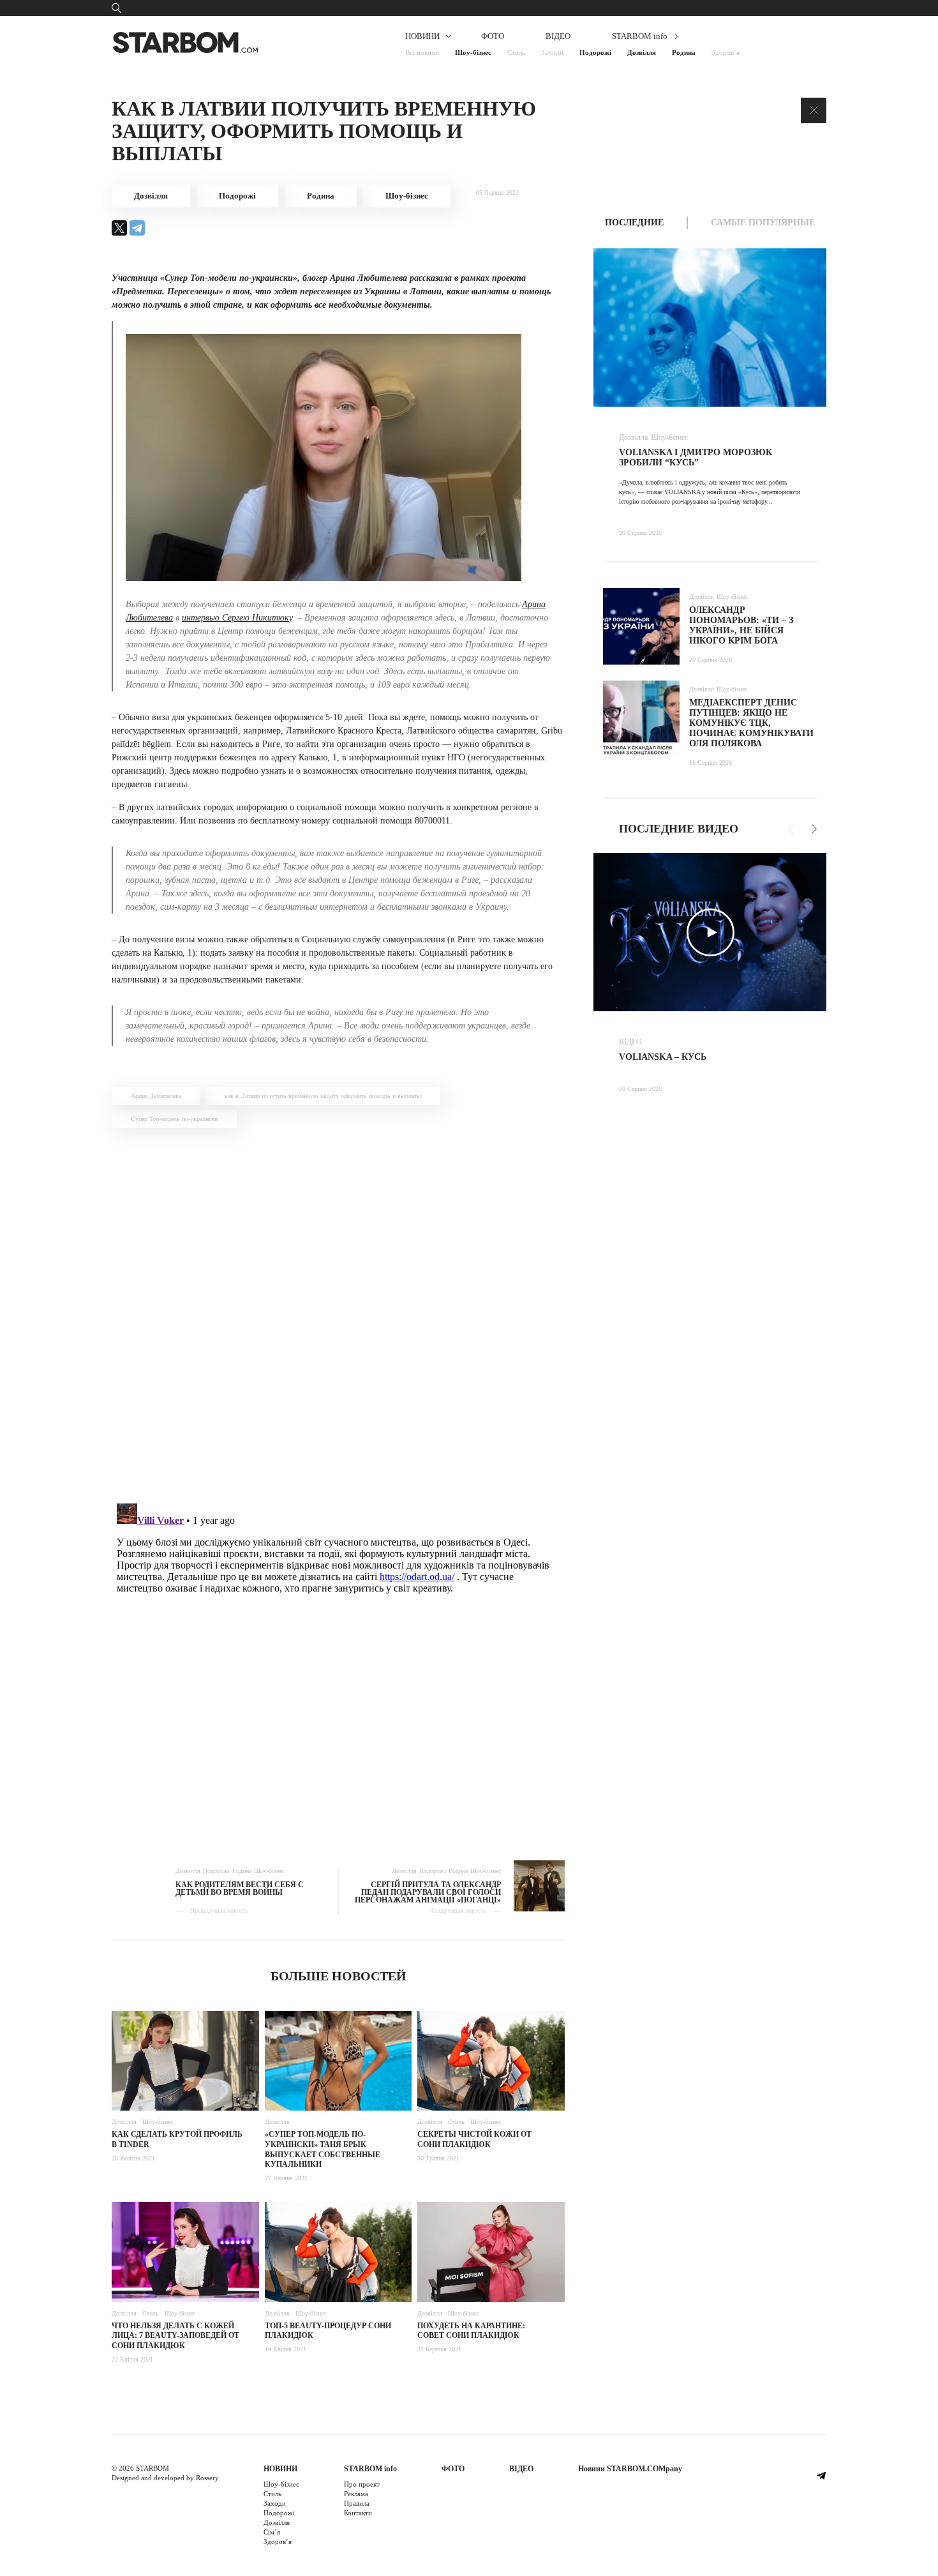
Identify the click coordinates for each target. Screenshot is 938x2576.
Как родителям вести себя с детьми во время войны (240, 1888)
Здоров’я (726, 52)
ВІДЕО (558, 36)
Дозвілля (642, 52)
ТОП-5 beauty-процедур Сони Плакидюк (328, 2331)
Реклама (356, 2494)
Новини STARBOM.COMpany (630, 2469)
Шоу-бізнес (473, 52)
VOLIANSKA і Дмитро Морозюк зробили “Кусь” (696, 457)
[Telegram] (137, 228)
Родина (684, 52)
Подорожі (595, 52)
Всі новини (422, 52)
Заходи (552, 52)
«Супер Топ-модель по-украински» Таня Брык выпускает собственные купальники (323, 2149)
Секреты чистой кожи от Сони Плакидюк (474, 2139)
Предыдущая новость (219, 1911)
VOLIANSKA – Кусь (663, 1057)
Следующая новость (459, 1911)
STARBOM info (640, 36)
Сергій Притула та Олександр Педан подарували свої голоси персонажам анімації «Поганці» (428, 1892)
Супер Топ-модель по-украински (174, 1119)
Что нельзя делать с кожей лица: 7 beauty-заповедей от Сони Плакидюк (175, 2336)
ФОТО (493, 36)
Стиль (516, 52)
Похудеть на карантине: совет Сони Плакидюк (471, 2331)
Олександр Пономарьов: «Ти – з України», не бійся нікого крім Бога (741, 625)
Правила (357, 2503)
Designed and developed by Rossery (165, 2478)
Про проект (362, 2484)
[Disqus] (338, 1314)
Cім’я (272, 2532)
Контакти (358, 2513)
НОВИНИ (422, 36)
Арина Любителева (156, 1096)
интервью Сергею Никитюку (237, 618)
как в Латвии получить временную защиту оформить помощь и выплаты (323, 1096)
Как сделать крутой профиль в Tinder (177, 2139)
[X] (119, 228)
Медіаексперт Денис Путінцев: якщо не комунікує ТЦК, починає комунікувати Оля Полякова (751, 723)
